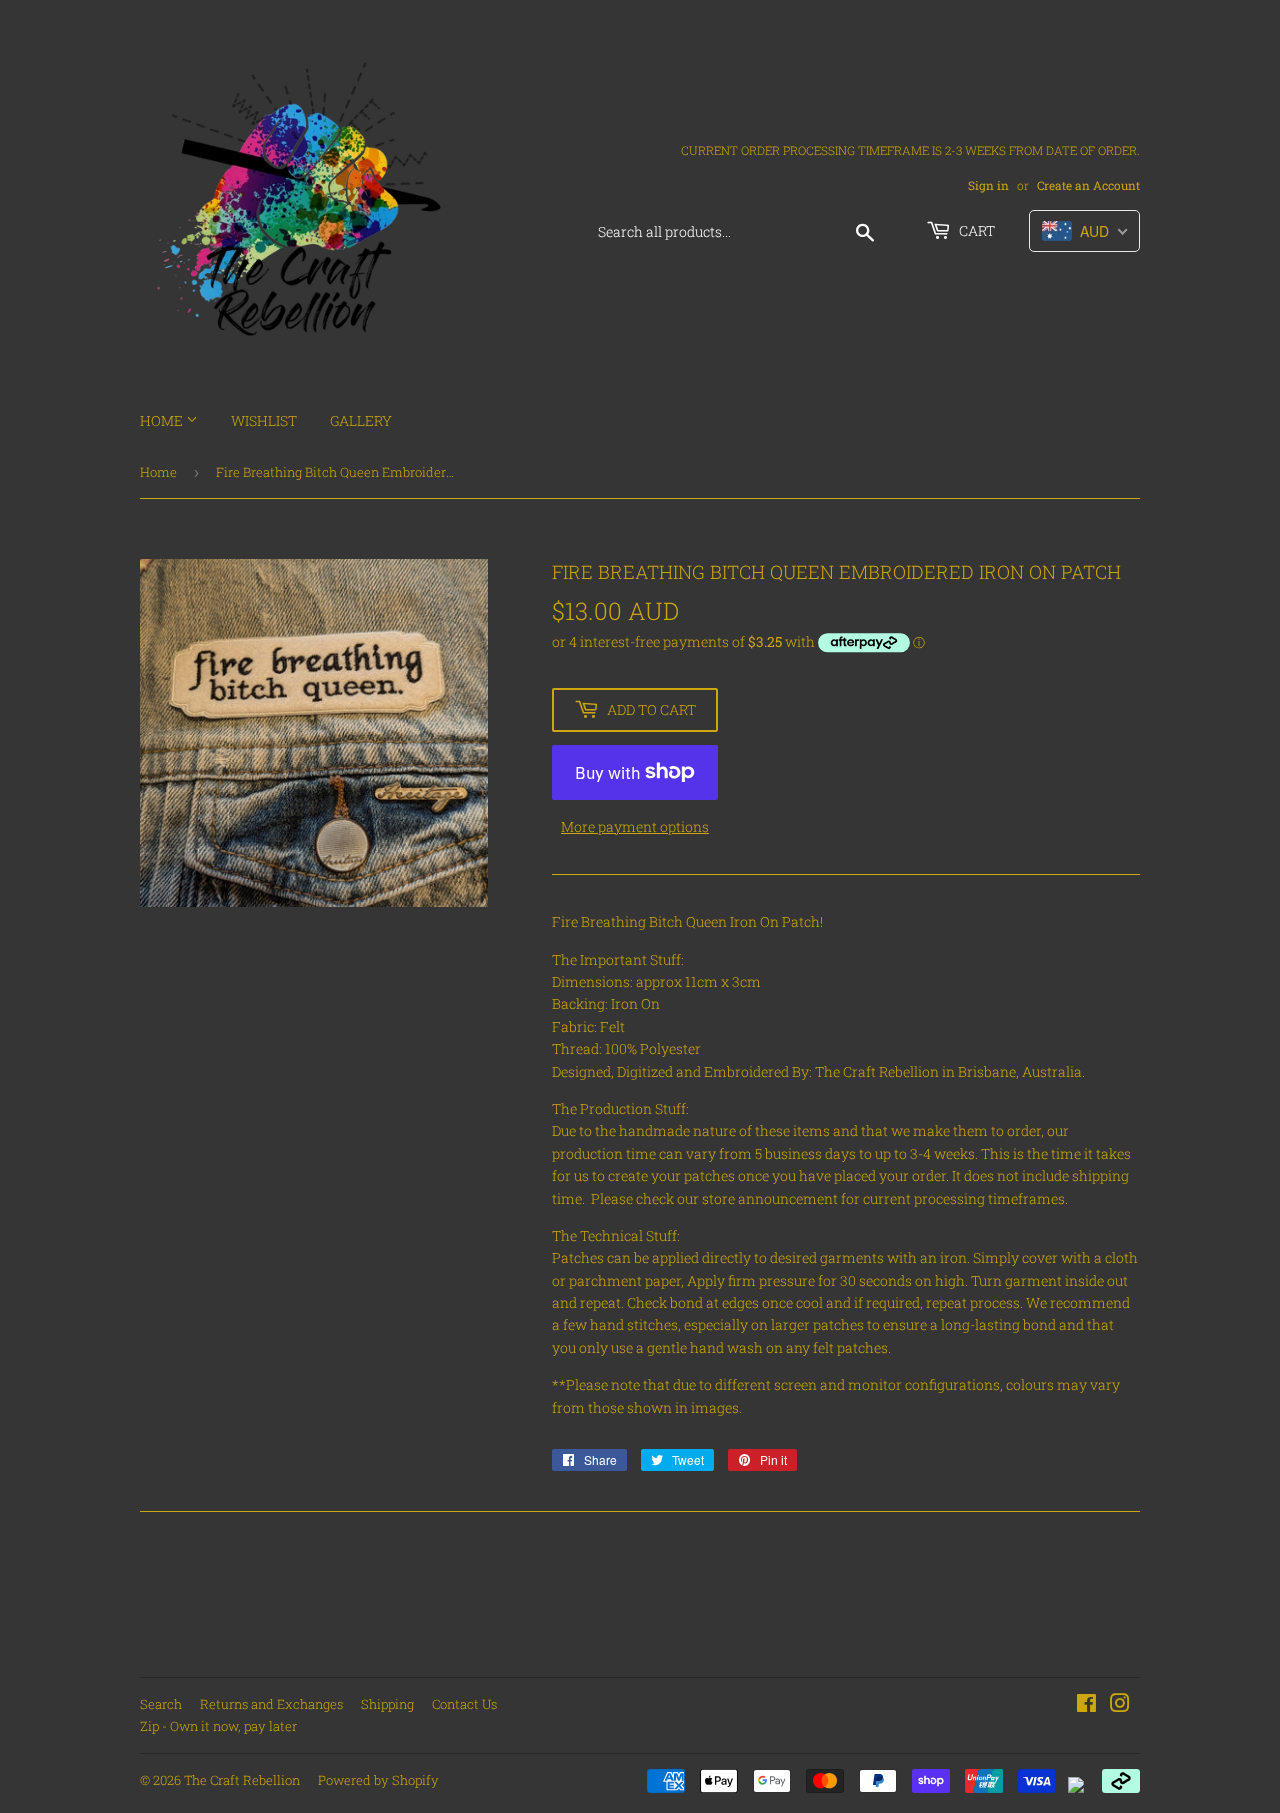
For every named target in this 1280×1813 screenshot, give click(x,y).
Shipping (387, 1704)
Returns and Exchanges (271, 1704)
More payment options (635, 826)
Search (161, 1704)
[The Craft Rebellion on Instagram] (1120, 1705)
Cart (975, 230)
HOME (163, 420)
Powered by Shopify (378, 1780)
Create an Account (1088, 185)
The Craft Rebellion (242, 1780)
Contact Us (464, 1704)
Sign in (988, 185)
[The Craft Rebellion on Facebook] (1086, 1705)
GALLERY (361, 420)
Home (158, 472)
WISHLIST (264, 420)
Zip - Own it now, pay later (218, 1726)
